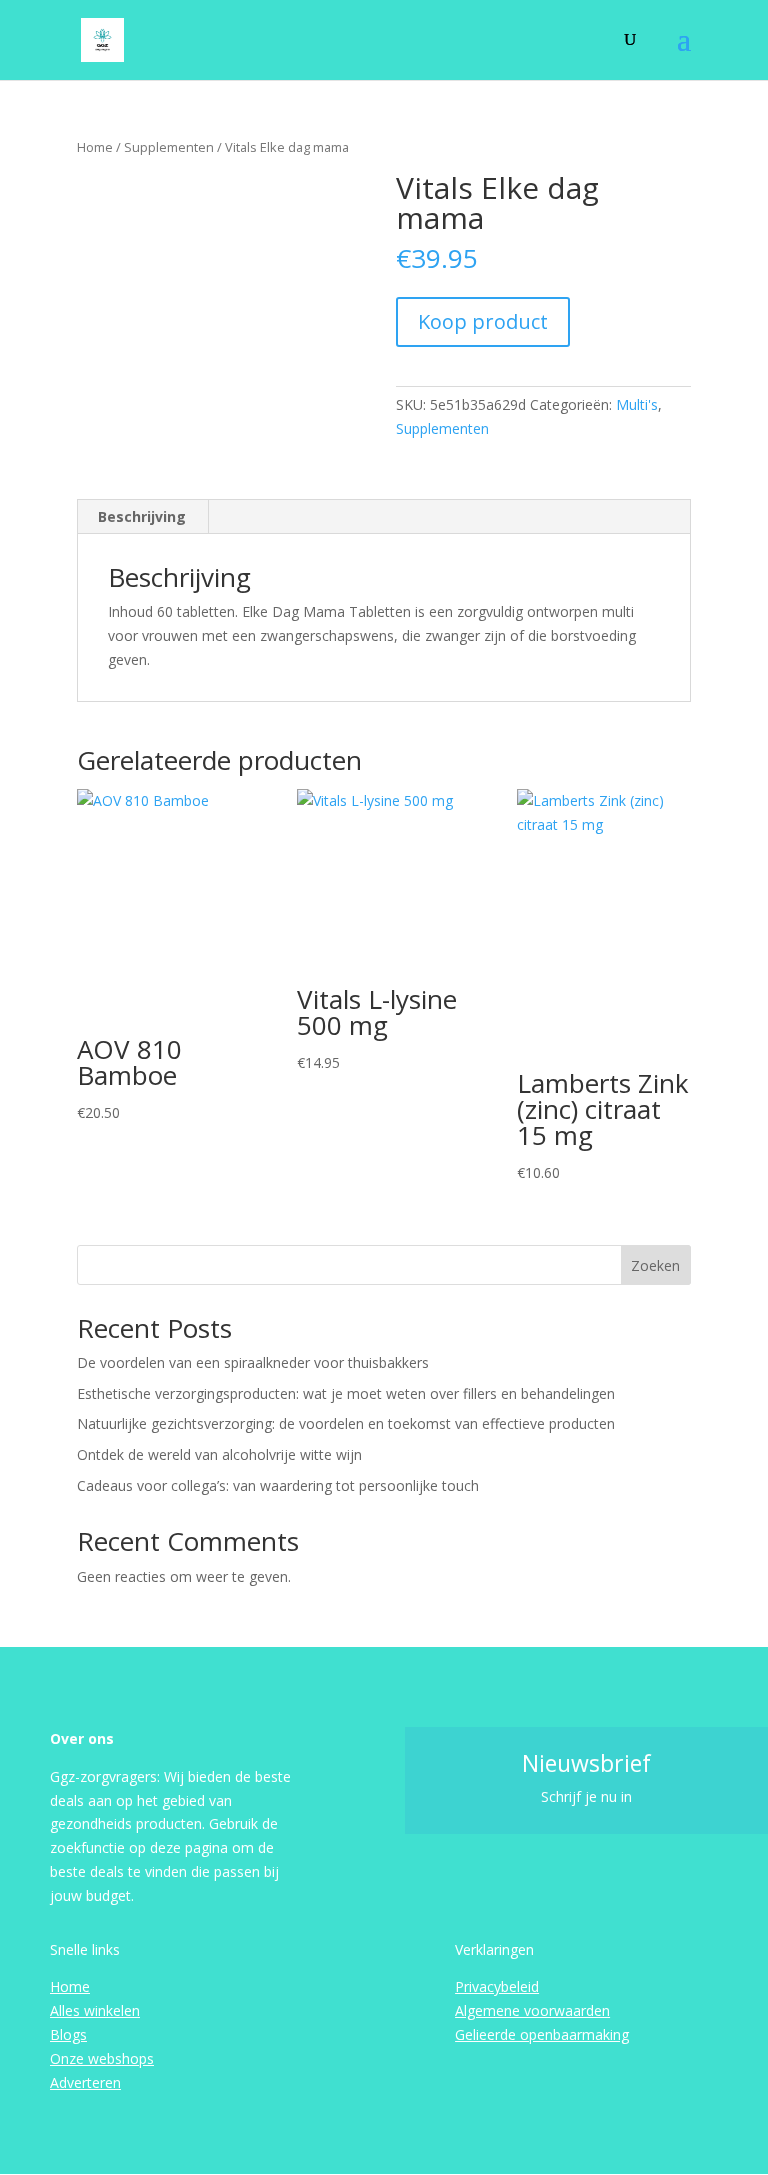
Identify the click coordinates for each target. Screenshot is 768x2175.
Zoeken (655, 1265)
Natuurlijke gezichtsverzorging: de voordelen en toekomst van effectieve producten (346, 1423)
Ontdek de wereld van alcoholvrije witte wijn (219, 1454)
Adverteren (85, 2082)
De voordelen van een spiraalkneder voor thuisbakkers (253, 1362)
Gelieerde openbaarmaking (542, 2034)
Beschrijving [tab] (142, 516)
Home (95, 147)
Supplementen (169, 147)
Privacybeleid (497, 1986)
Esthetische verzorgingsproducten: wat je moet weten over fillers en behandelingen (346, 1393)
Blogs (68, 2034)
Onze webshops (102, 2058)
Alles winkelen (95, 2010)
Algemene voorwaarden (532, 2010)
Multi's (637, 404)
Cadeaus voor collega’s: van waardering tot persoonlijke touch (278, 1485)
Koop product (483, 321)
